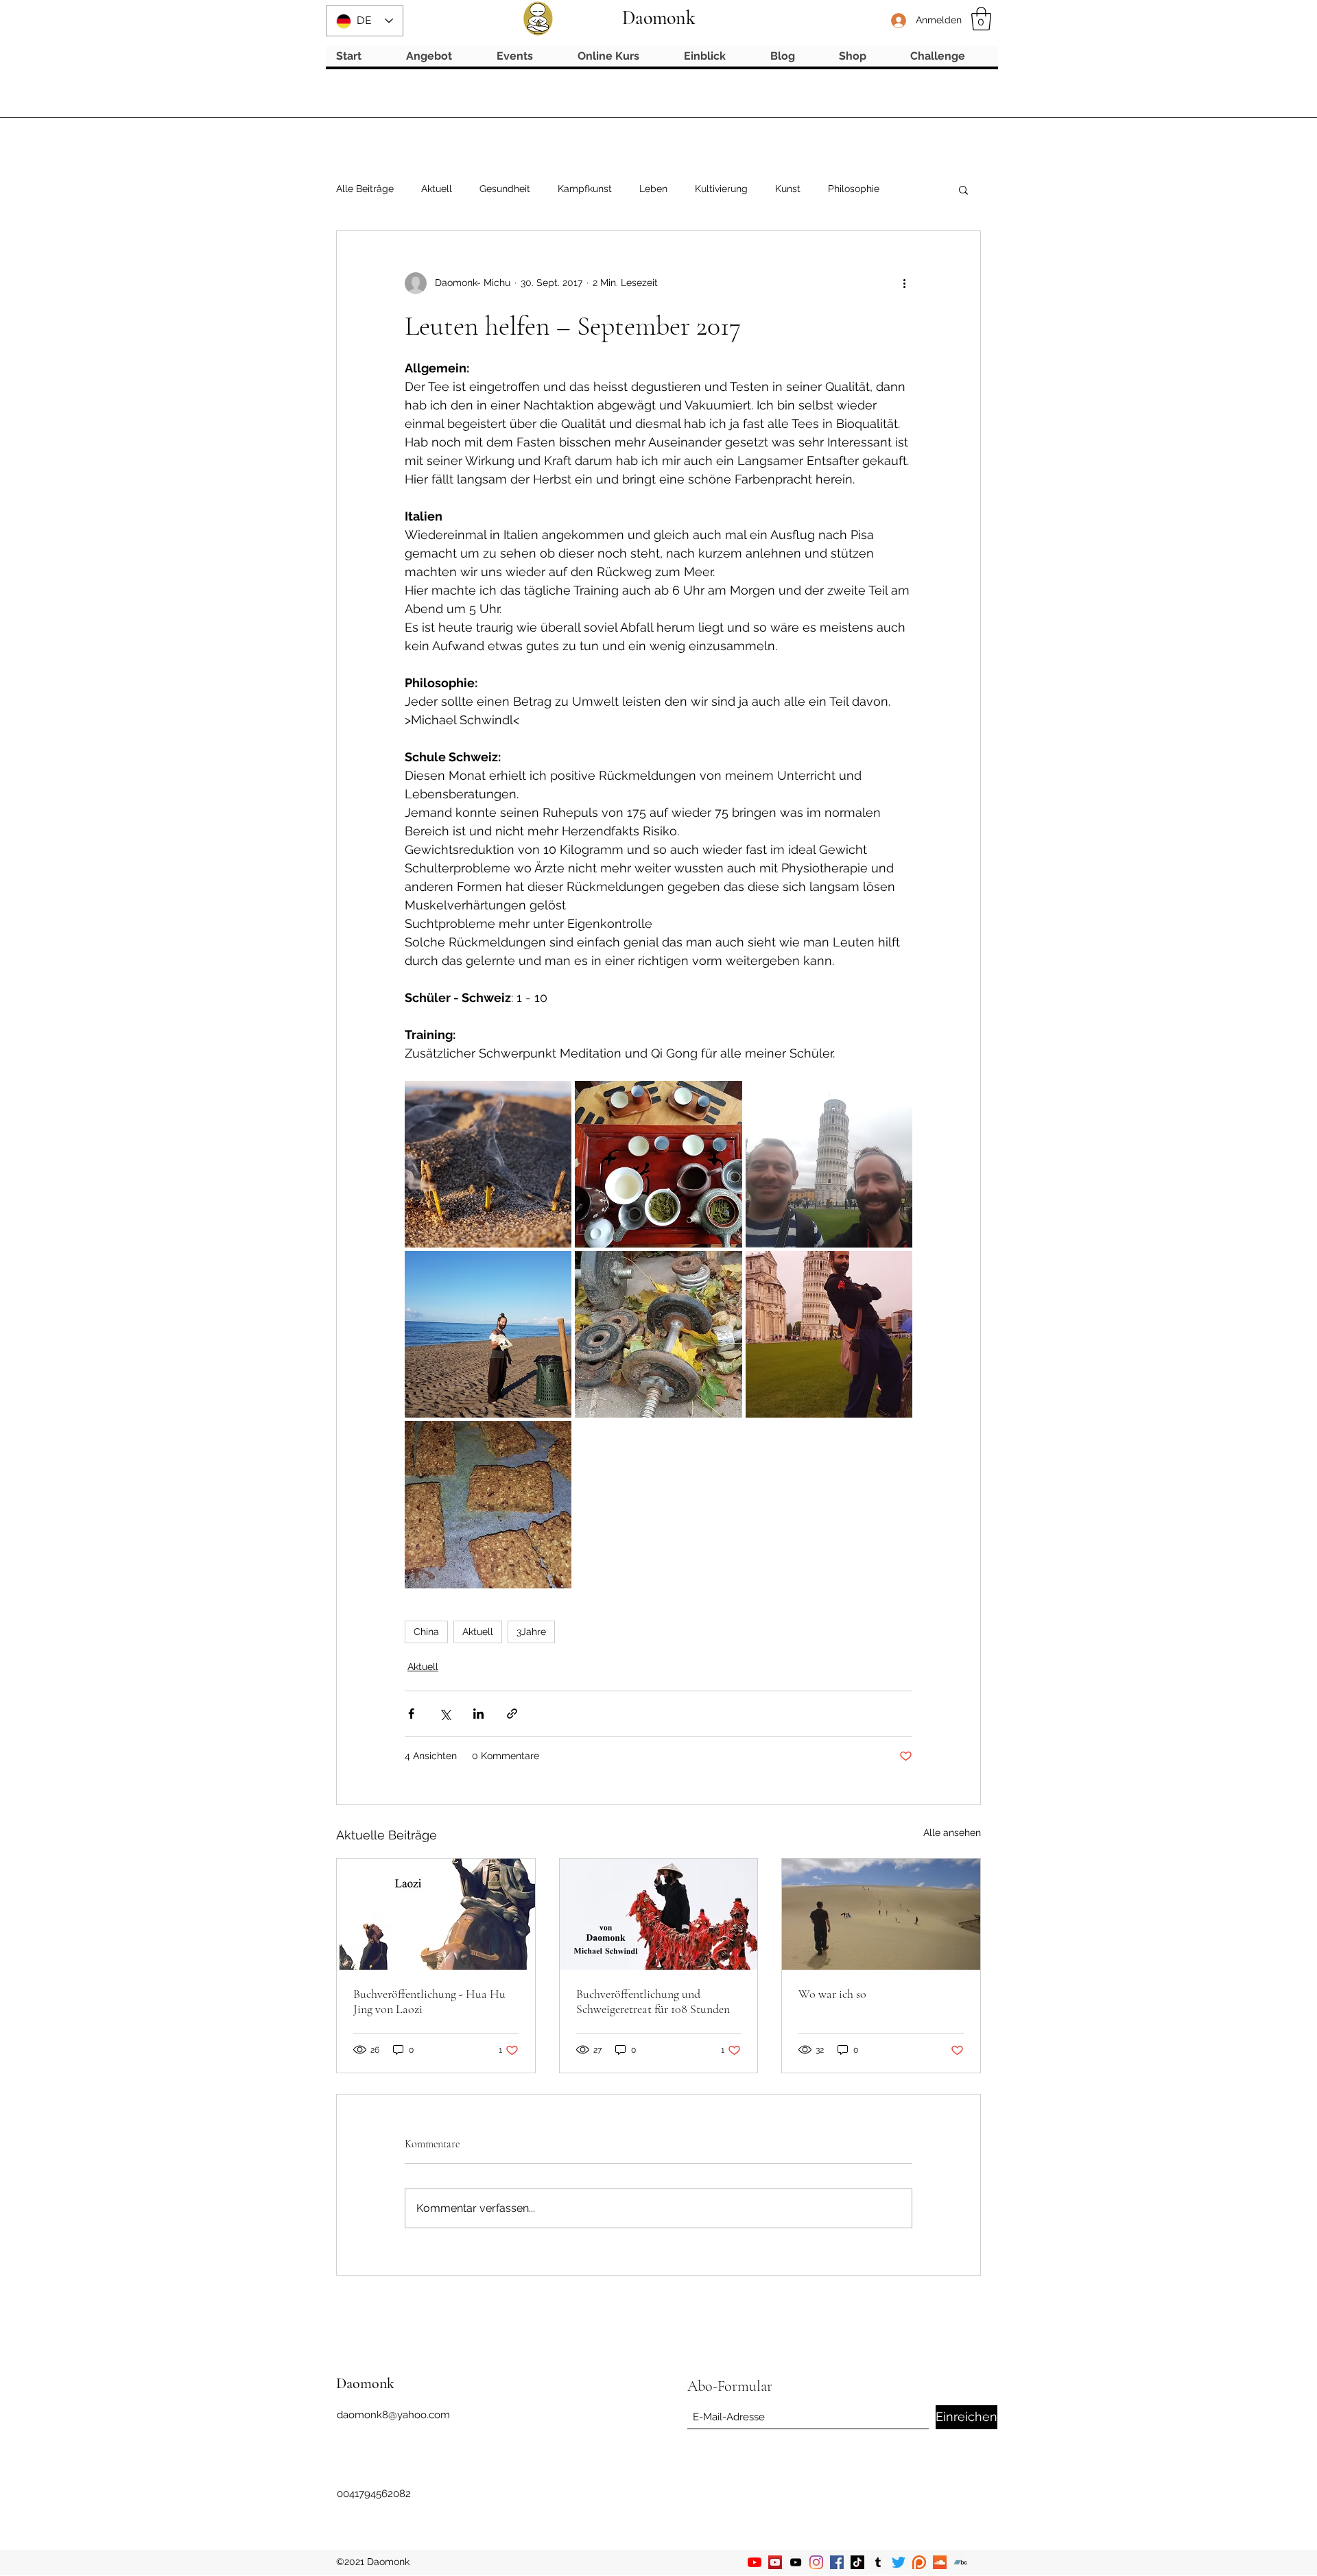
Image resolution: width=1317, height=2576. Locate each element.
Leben (653, 189)
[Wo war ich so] (881, 1914)
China (426, 1632)
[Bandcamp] (960, 2562)
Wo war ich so (832, 1994)
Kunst (788, 189)
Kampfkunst (585, 189)
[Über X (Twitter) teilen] (445, 1714)
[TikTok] (857, 2562)
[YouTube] (755, 2562)
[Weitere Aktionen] (904, 283)
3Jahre (531, 1632)
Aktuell (437, 189)
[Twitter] (899, 2562)
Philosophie (854, 189)
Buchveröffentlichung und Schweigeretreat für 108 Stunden (653, 2001)
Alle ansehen (952, 1833)
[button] (981, 19)
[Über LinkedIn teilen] (478, 1714)
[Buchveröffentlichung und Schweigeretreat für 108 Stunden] (659, 1914)
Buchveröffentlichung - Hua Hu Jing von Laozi (429, 2001)
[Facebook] (837, 2562)
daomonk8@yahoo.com (393, 2415)
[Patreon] (919, 2562)
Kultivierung (721, 189)
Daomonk (659, 18)
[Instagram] (816, 2562)
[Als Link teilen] (512, 1714)
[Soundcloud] (940, 2562)
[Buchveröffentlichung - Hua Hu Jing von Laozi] (436, 1914)
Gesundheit (505, 189)
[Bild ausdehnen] (488, 1164)
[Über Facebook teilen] (411, 1714)
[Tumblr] (878, 2562)
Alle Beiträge (365, 189)
